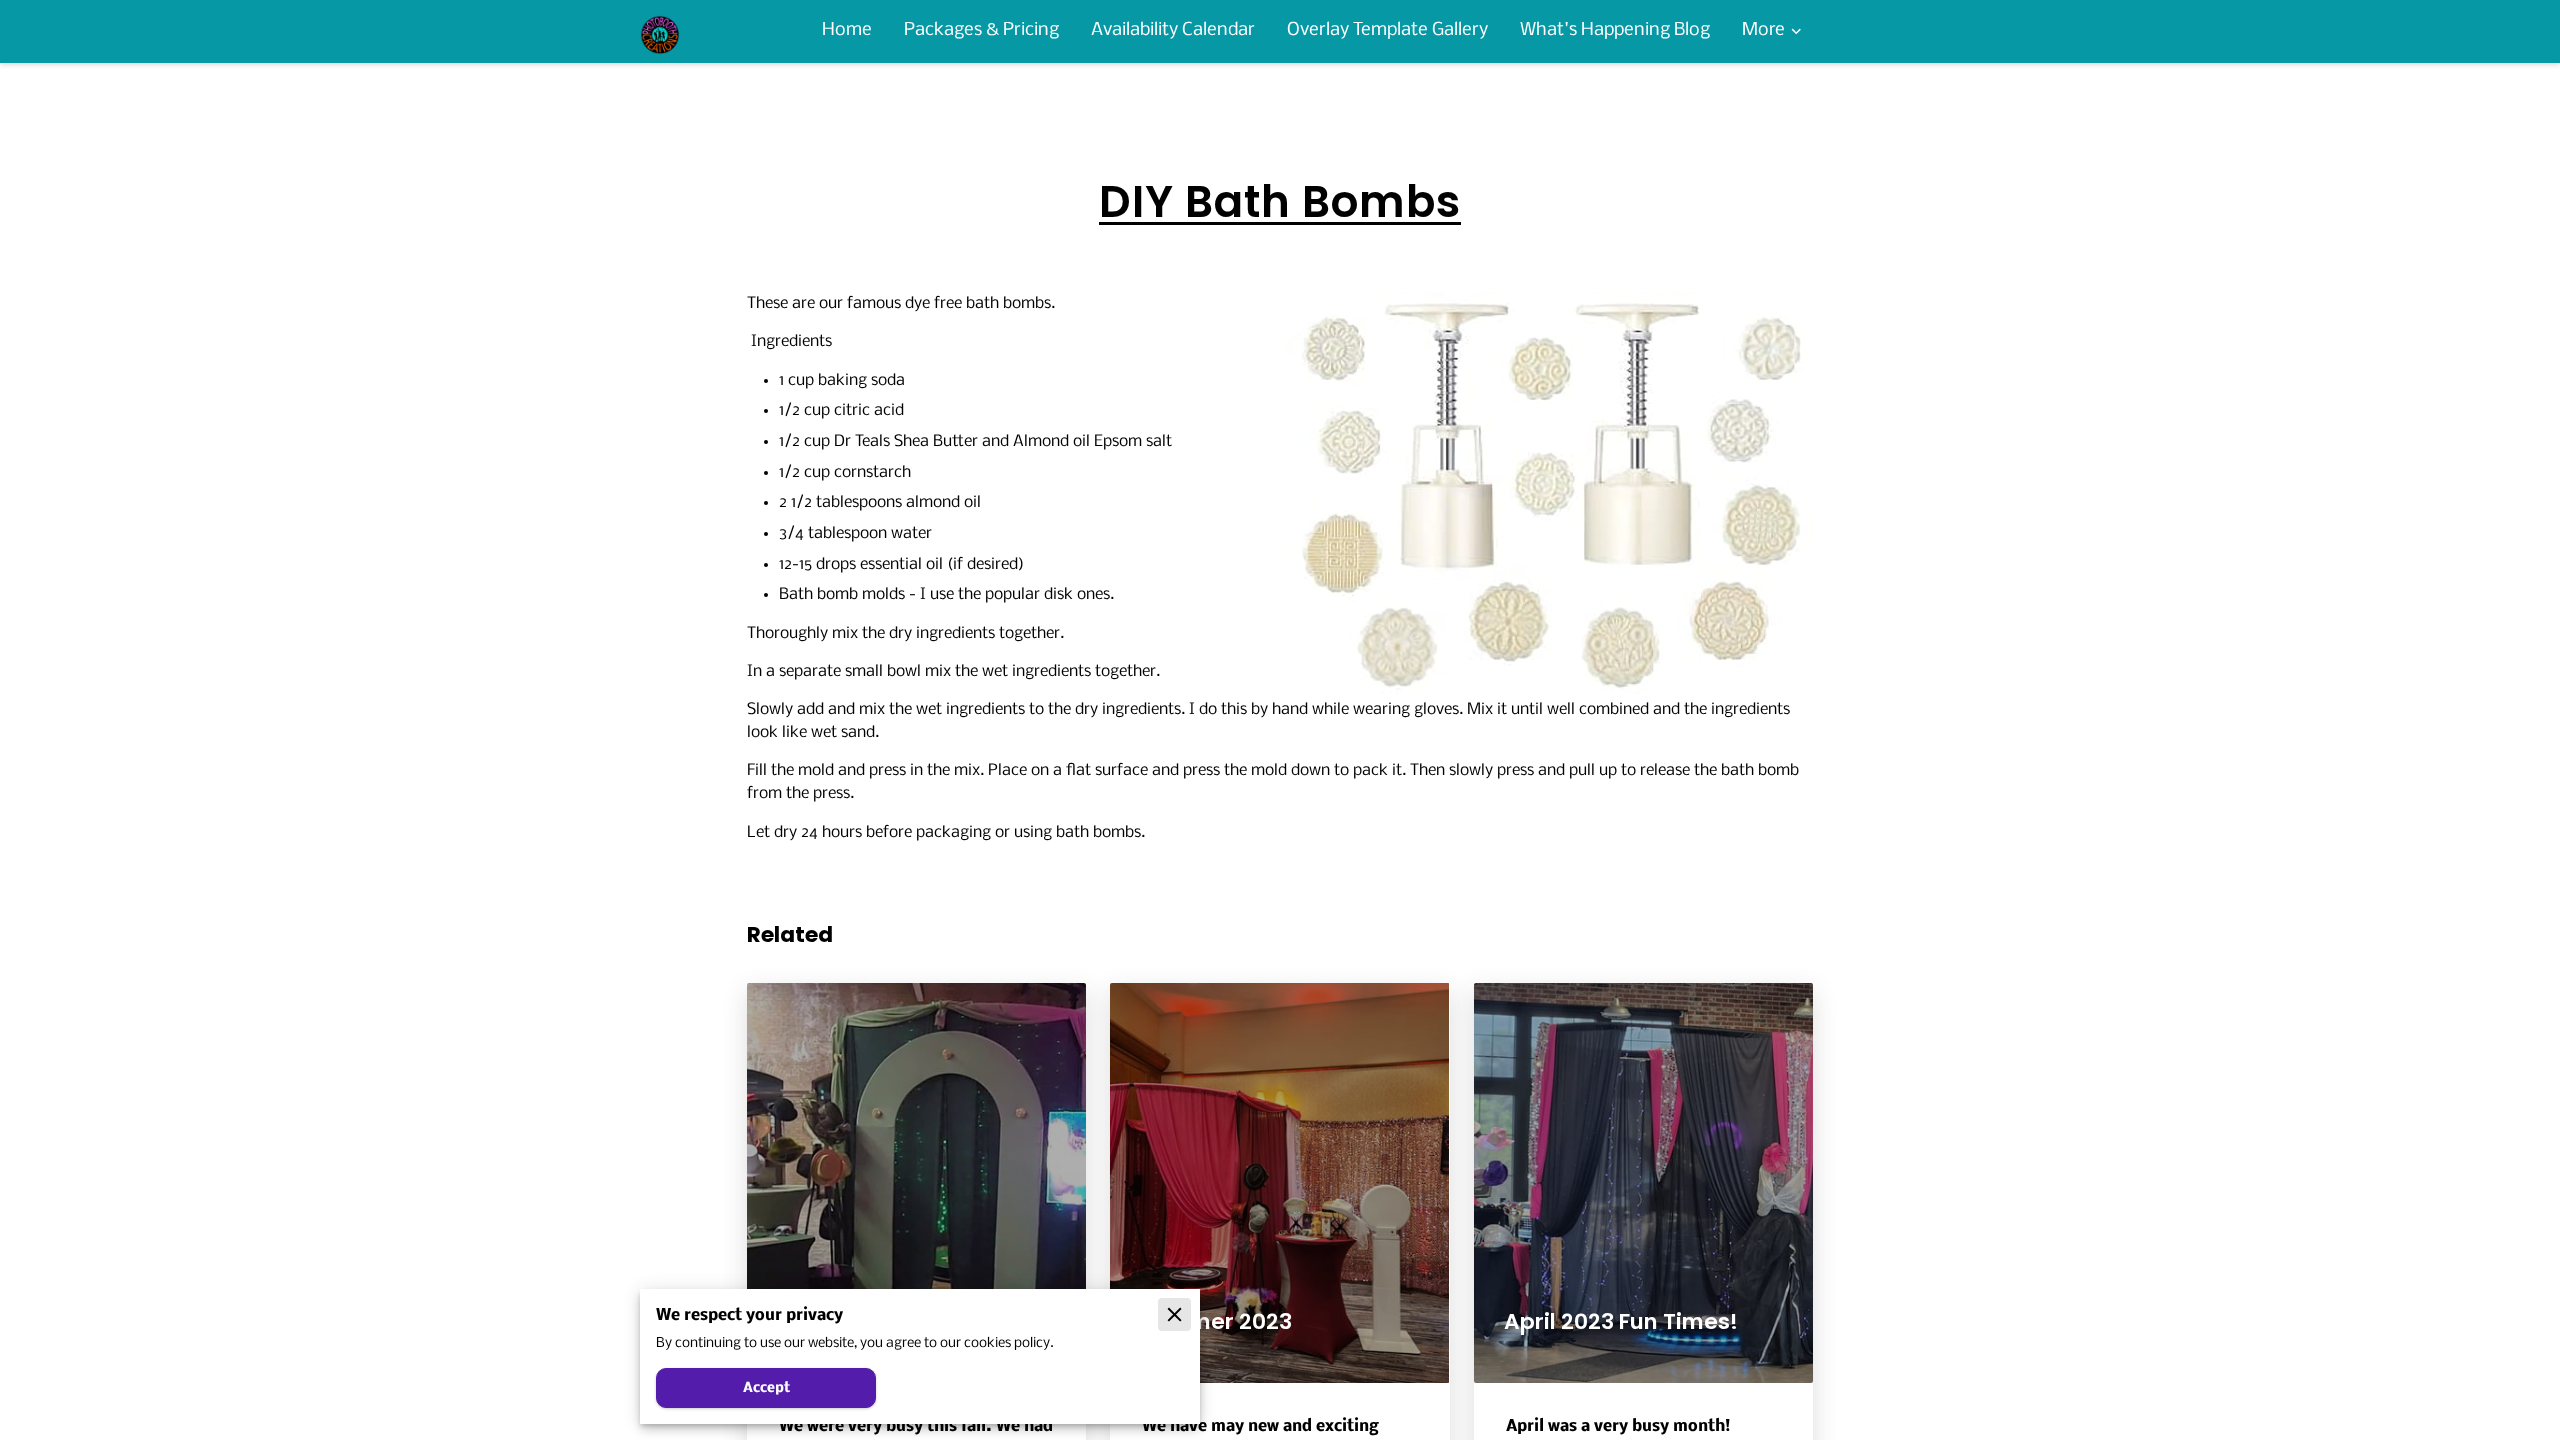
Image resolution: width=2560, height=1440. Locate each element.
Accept (766, 1388)
